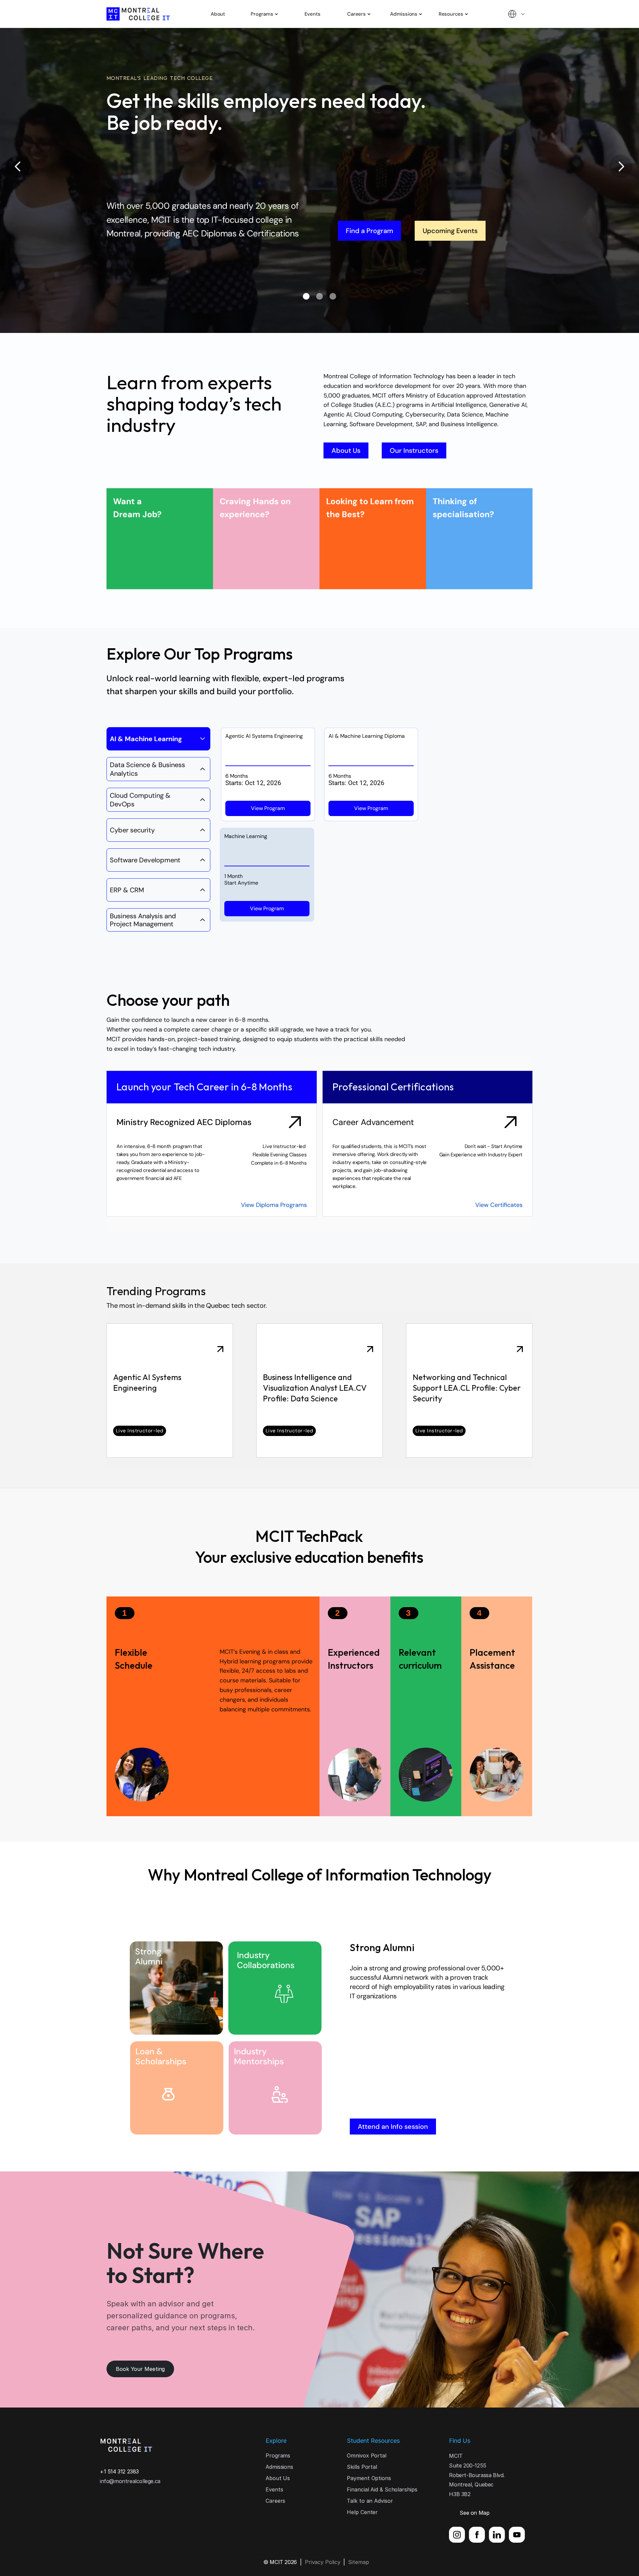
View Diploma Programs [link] (273, 1205)
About (218, 14)
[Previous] (18, 166)
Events (313, 14)
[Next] (621, 166)
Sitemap (358, 2562)
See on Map (474, 2513)
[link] (170, 1391)
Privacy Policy (323, 2562)
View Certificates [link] (499, 1205)
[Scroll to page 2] (319, 296)
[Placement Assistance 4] (426, 1706)
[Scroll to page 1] (291, 296)
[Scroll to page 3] (348, 296)
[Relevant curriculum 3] (355, 1706)
